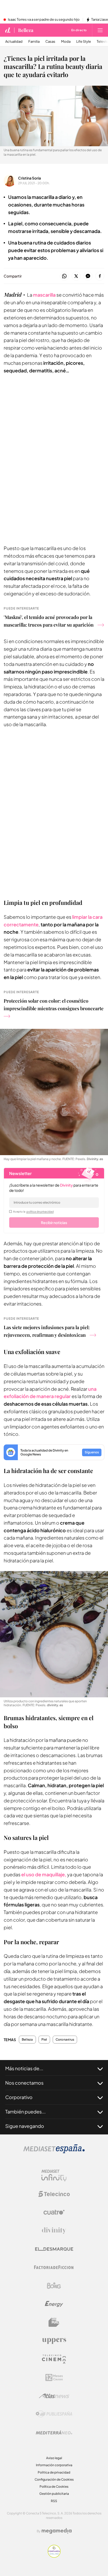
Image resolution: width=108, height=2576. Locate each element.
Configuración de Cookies (54, 2479)
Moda (66, 42)
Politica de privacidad (54, 2472)
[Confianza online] (54, 2556)
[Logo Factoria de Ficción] (54, 2267)
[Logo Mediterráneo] (54, 2432)
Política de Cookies (54, 2487)
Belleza (26, 30)
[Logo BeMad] (54, 2322)
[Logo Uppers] (54, 2341)
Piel (44, 2040)
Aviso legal (54, 2458)
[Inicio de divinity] (8, 30)
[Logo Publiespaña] (54, 2414)
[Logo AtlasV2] (54, 2396)
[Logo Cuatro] (54, 2212)
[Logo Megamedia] (57, 2531)
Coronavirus (65, 2040)
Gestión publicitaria (54, 2494)
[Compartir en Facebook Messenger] (88, 276)
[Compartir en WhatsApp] (64, 276)
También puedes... (25, 2112)
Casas (50, 42)
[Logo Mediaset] (54, 2152)
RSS (54, 2501)
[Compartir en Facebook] (100, 276)
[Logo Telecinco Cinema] (54, 2359)
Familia (34, 42)
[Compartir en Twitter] (76, 276)
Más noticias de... (24, 2068)
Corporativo (19, 2097)
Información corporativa (54, 2465)
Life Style (84, 42)
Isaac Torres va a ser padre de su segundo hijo (44, 20)
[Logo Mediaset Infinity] (54, 2176)
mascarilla (45, 295)
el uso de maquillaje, (44, 1874)
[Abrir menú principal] (100, 30)
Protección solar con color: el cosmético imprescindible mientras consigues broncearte (54, 1005)
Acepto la (33, 1211)
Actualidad (14, 42)
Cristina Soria (29, 178)
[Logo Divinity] (54, 2231)
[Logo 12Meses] (54, 2377)
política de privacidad (40, 1211)
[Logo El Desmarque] (54, 2249)
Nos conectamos (24, 2083)
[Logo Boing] (54, 2286)
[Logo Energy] (54, 2304)
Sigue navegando (25, 2126)
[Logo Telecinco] (54, 2194)
